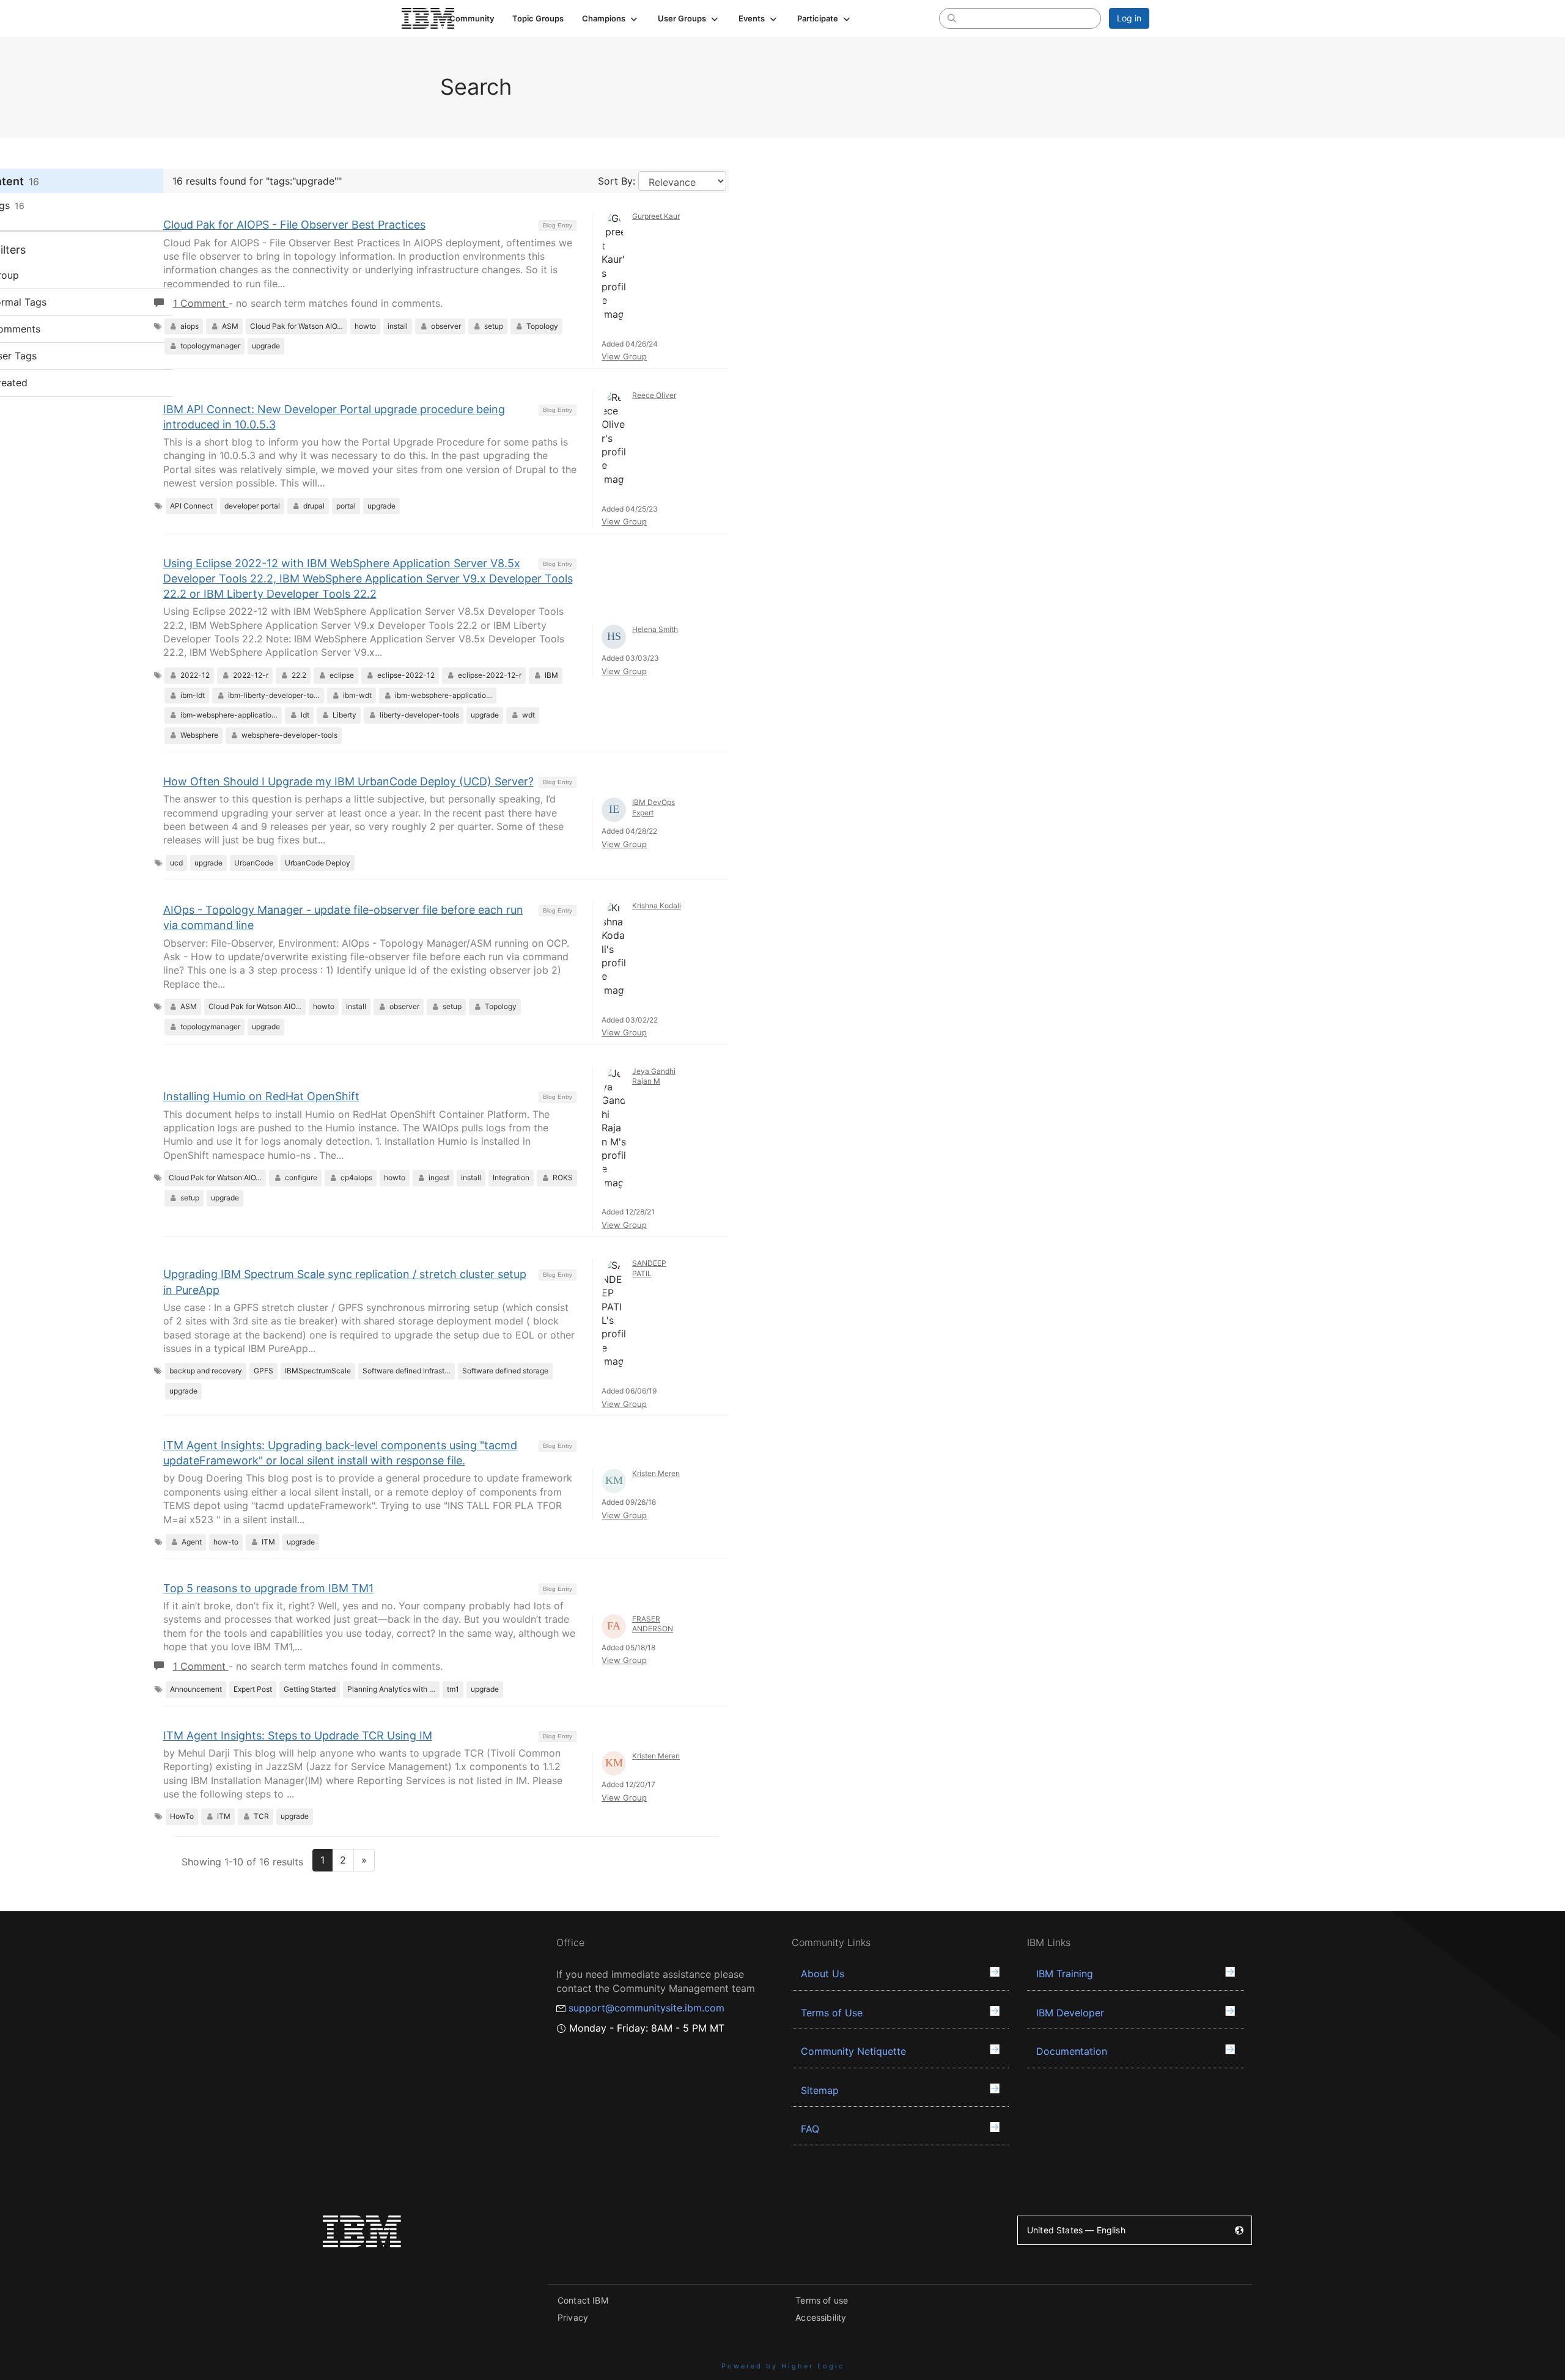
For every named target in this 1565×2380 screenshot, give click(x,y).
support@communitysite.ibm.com (646, 2008)
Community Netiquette (853, 2051)
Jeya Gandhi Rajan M (654, 1076)
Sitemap (820, 2090)
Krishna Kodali (657, 905)
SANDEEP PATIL (649, 1268)
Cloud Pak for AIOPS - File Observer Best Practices (294, 225)
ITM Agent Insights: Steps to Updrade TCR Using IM (298, 1735)
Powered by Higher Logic (783, 2366)
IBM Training (1065, 1974)
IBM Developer (1070, 2013)
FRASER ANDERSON (653, 1624)
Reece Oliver (654, 395)
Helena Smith (655, 629)
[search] (952, 18)
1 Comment (201, 303)
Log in (1129, 18)
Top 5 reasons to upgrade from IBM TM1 (268, 1588)
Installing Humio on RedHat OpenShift (261, 1096)
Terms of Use (832, 2013)
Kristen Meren (656, 1473)
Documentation (1072, 2051)
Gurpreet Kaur (656, 216)
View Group (624, 356)
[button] (611, 18)
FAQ (810, 2129)
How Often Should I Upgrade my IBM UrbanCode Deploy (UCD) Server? (348, 781)
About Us (823, 1974)
